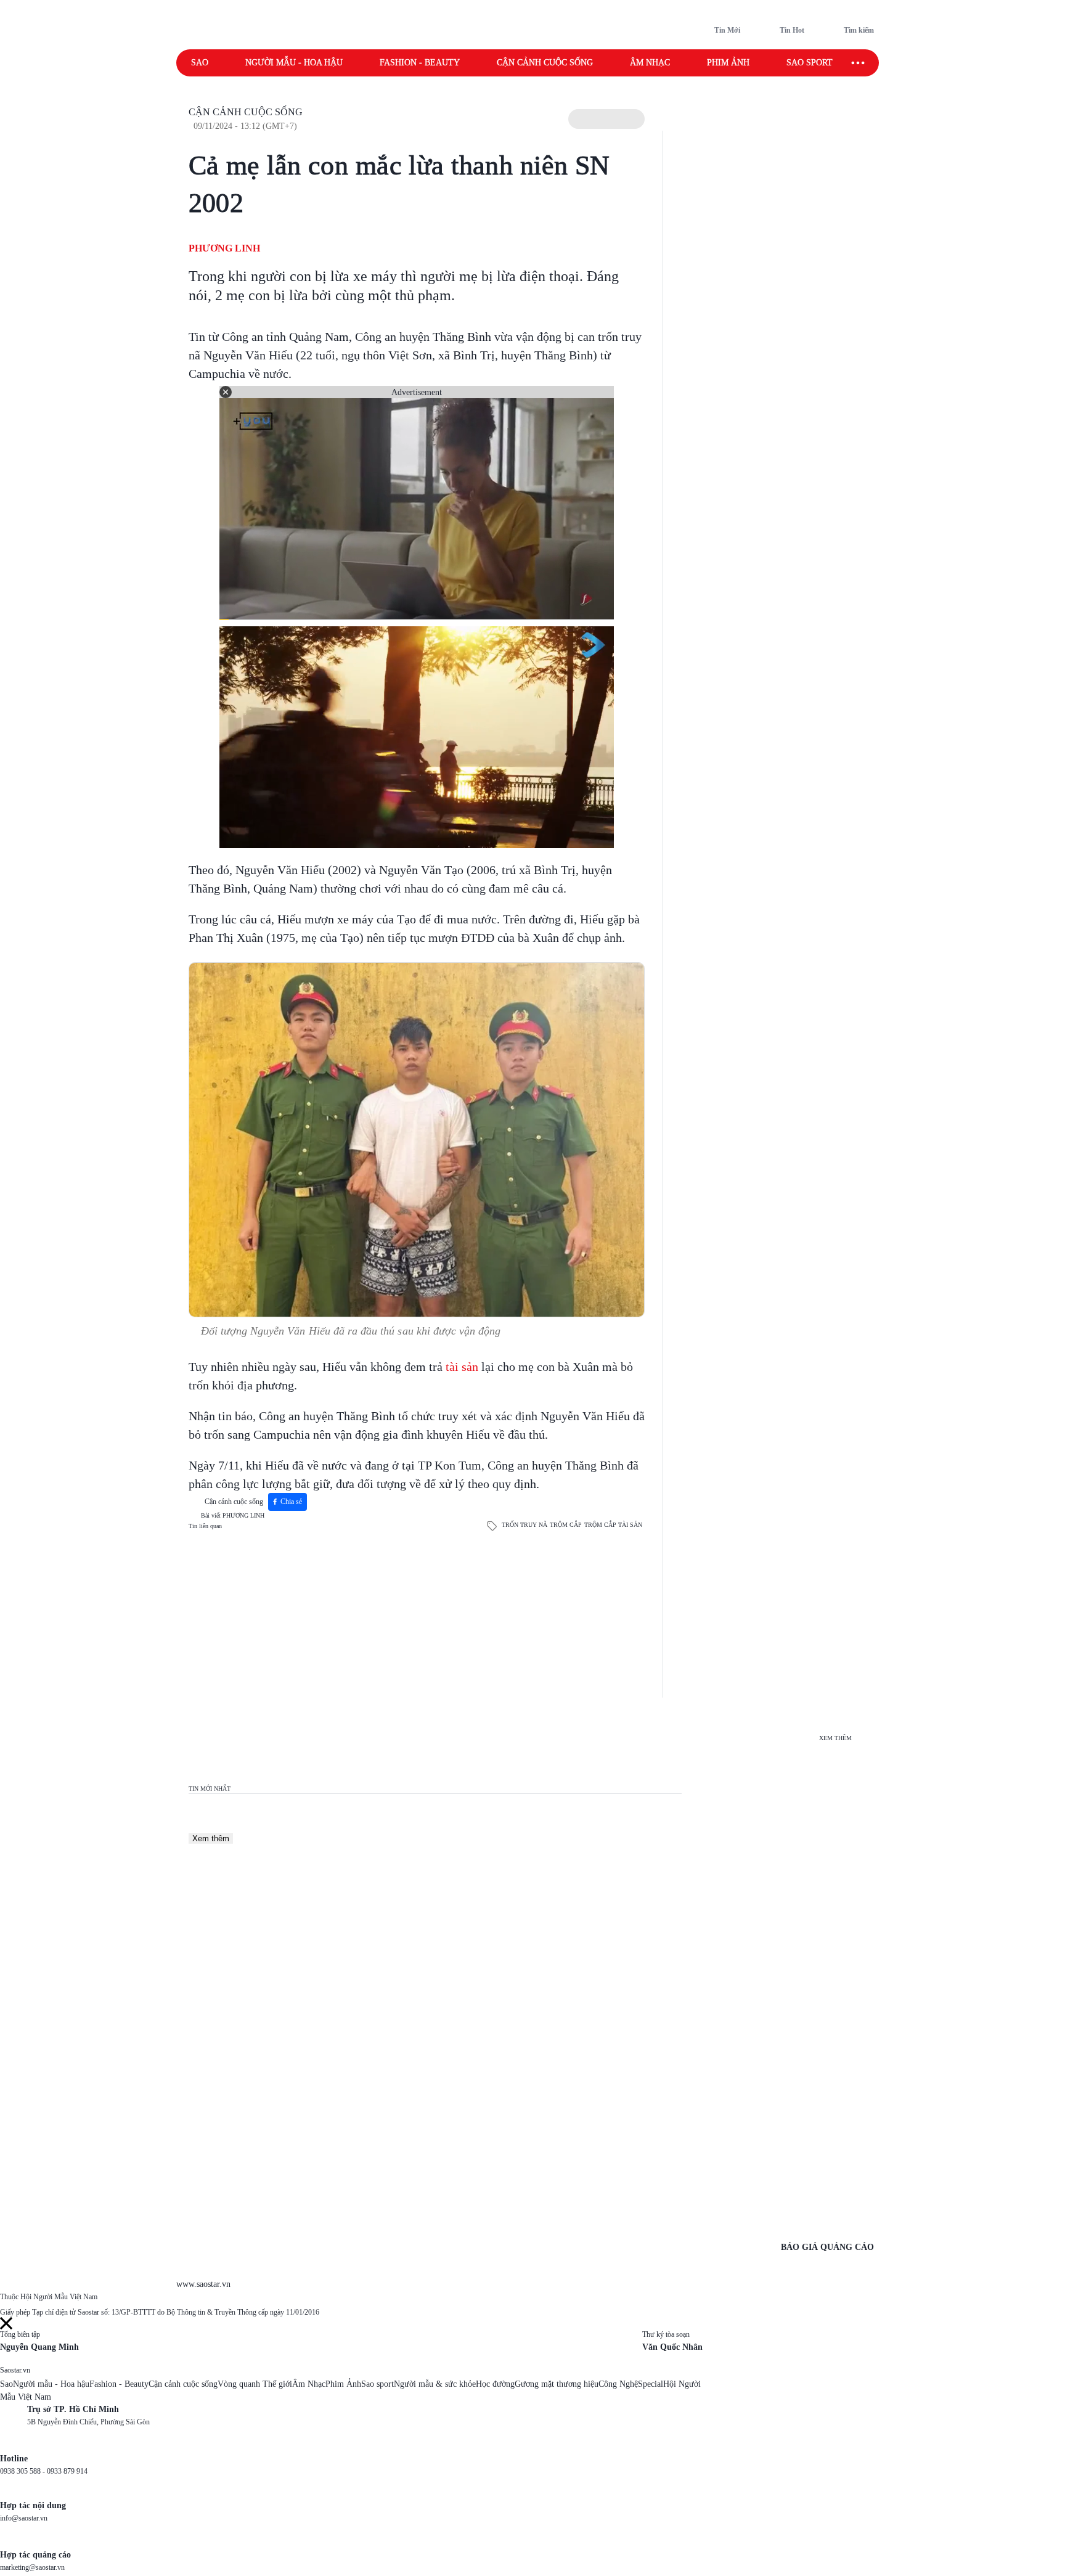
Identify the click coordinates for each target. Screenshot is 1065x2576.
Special (651, 2384)
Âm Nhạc (309, 2384)
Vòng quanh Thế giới (255, 2384)
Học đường (495, 2384)
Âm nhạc (650, 63)
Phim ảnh (728, 63)
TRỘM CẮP (566, 1525)
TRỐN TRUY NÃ (524, 1525)
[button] (606, 119)
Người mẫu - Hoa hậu (294, 63)
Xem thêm (211, 1838)
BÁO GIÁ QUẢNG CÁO (827, 2247)
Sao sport (810, 63)
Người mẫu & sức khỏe (435, 2384)
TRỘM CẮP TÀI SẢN (613, 1525)
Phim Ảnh (343, 2384)
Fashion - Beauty (420, 63)
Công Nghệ (618, 2384)
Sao (200, 63)
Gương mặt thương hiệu (557, 2384)
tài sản (462, 1367)
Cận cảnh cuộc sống (545, 63)
